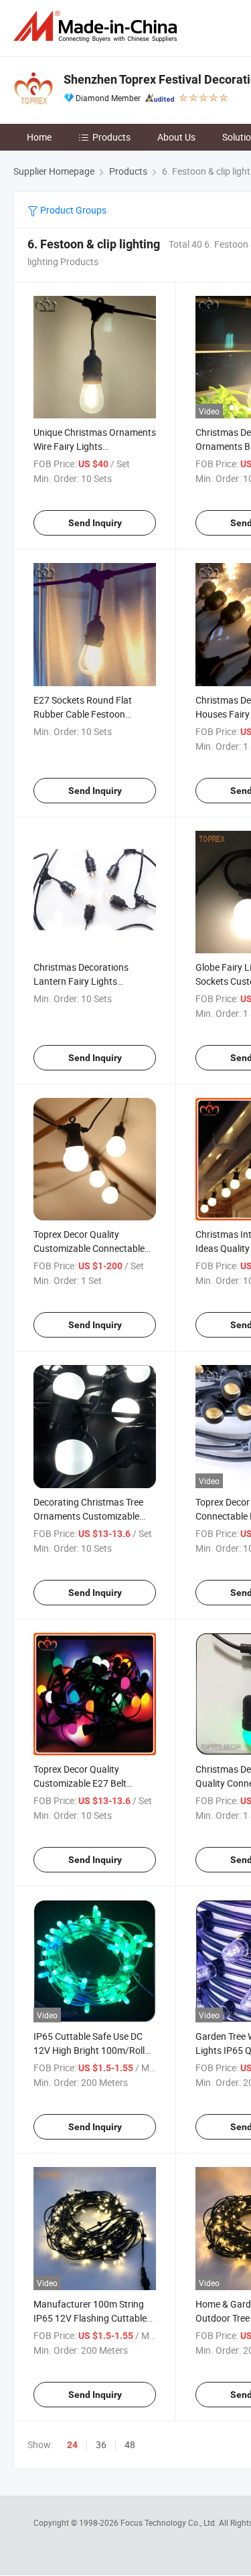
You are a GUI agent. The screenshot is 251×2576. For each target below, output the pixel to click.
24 (72, 2445)
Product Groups (72, 210)
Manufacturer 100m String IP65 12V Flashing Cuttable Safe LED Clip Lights (90, 2318)
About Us (176, 137)
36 (101, 2444)
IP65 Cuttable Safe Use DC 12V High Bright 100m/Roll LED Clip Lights (89, 2050)
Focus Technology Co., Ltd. (170, 2522)
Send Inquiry (95, 523)
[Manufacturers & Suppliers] (98, 26)
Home (39, 137)
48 (130, 2444)
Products (111, 137)
